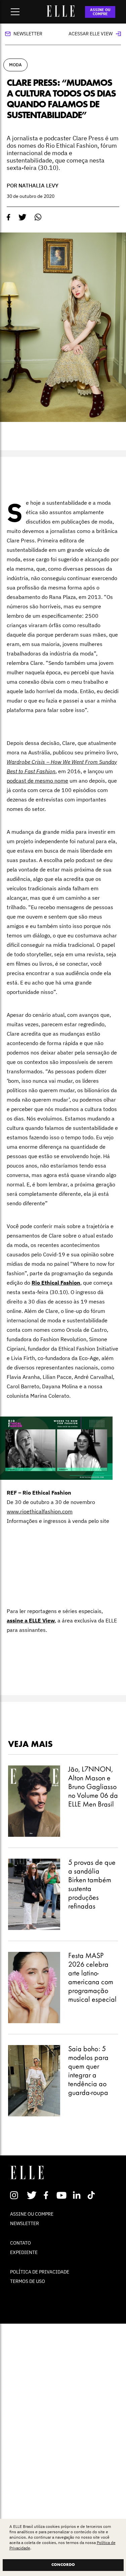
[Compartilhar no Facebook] (9, 217)
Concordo (63, 2565)
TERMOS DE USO (28, 2281)
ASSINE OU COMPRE (100, 12)
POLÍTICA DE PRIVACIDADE (40, 2272)
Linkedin (77, 2195)
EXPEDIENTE (24, 2252)
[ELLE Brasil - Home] (61, 15)
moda (15, 65)
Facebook (47, 2195)
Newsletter (28, 34)
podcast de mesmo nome (37, 781)
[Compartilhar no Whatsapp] (38, 217)
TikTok (93, 2195)
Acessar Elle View (91, 34)
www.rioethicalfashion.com (40, 1511)
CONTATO (20, 2243)
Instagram (17, 2195)
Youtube (62, 2195)
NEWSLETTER (25, 2223)
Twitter (32, 2195)
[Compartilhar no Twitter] (23, 217)
